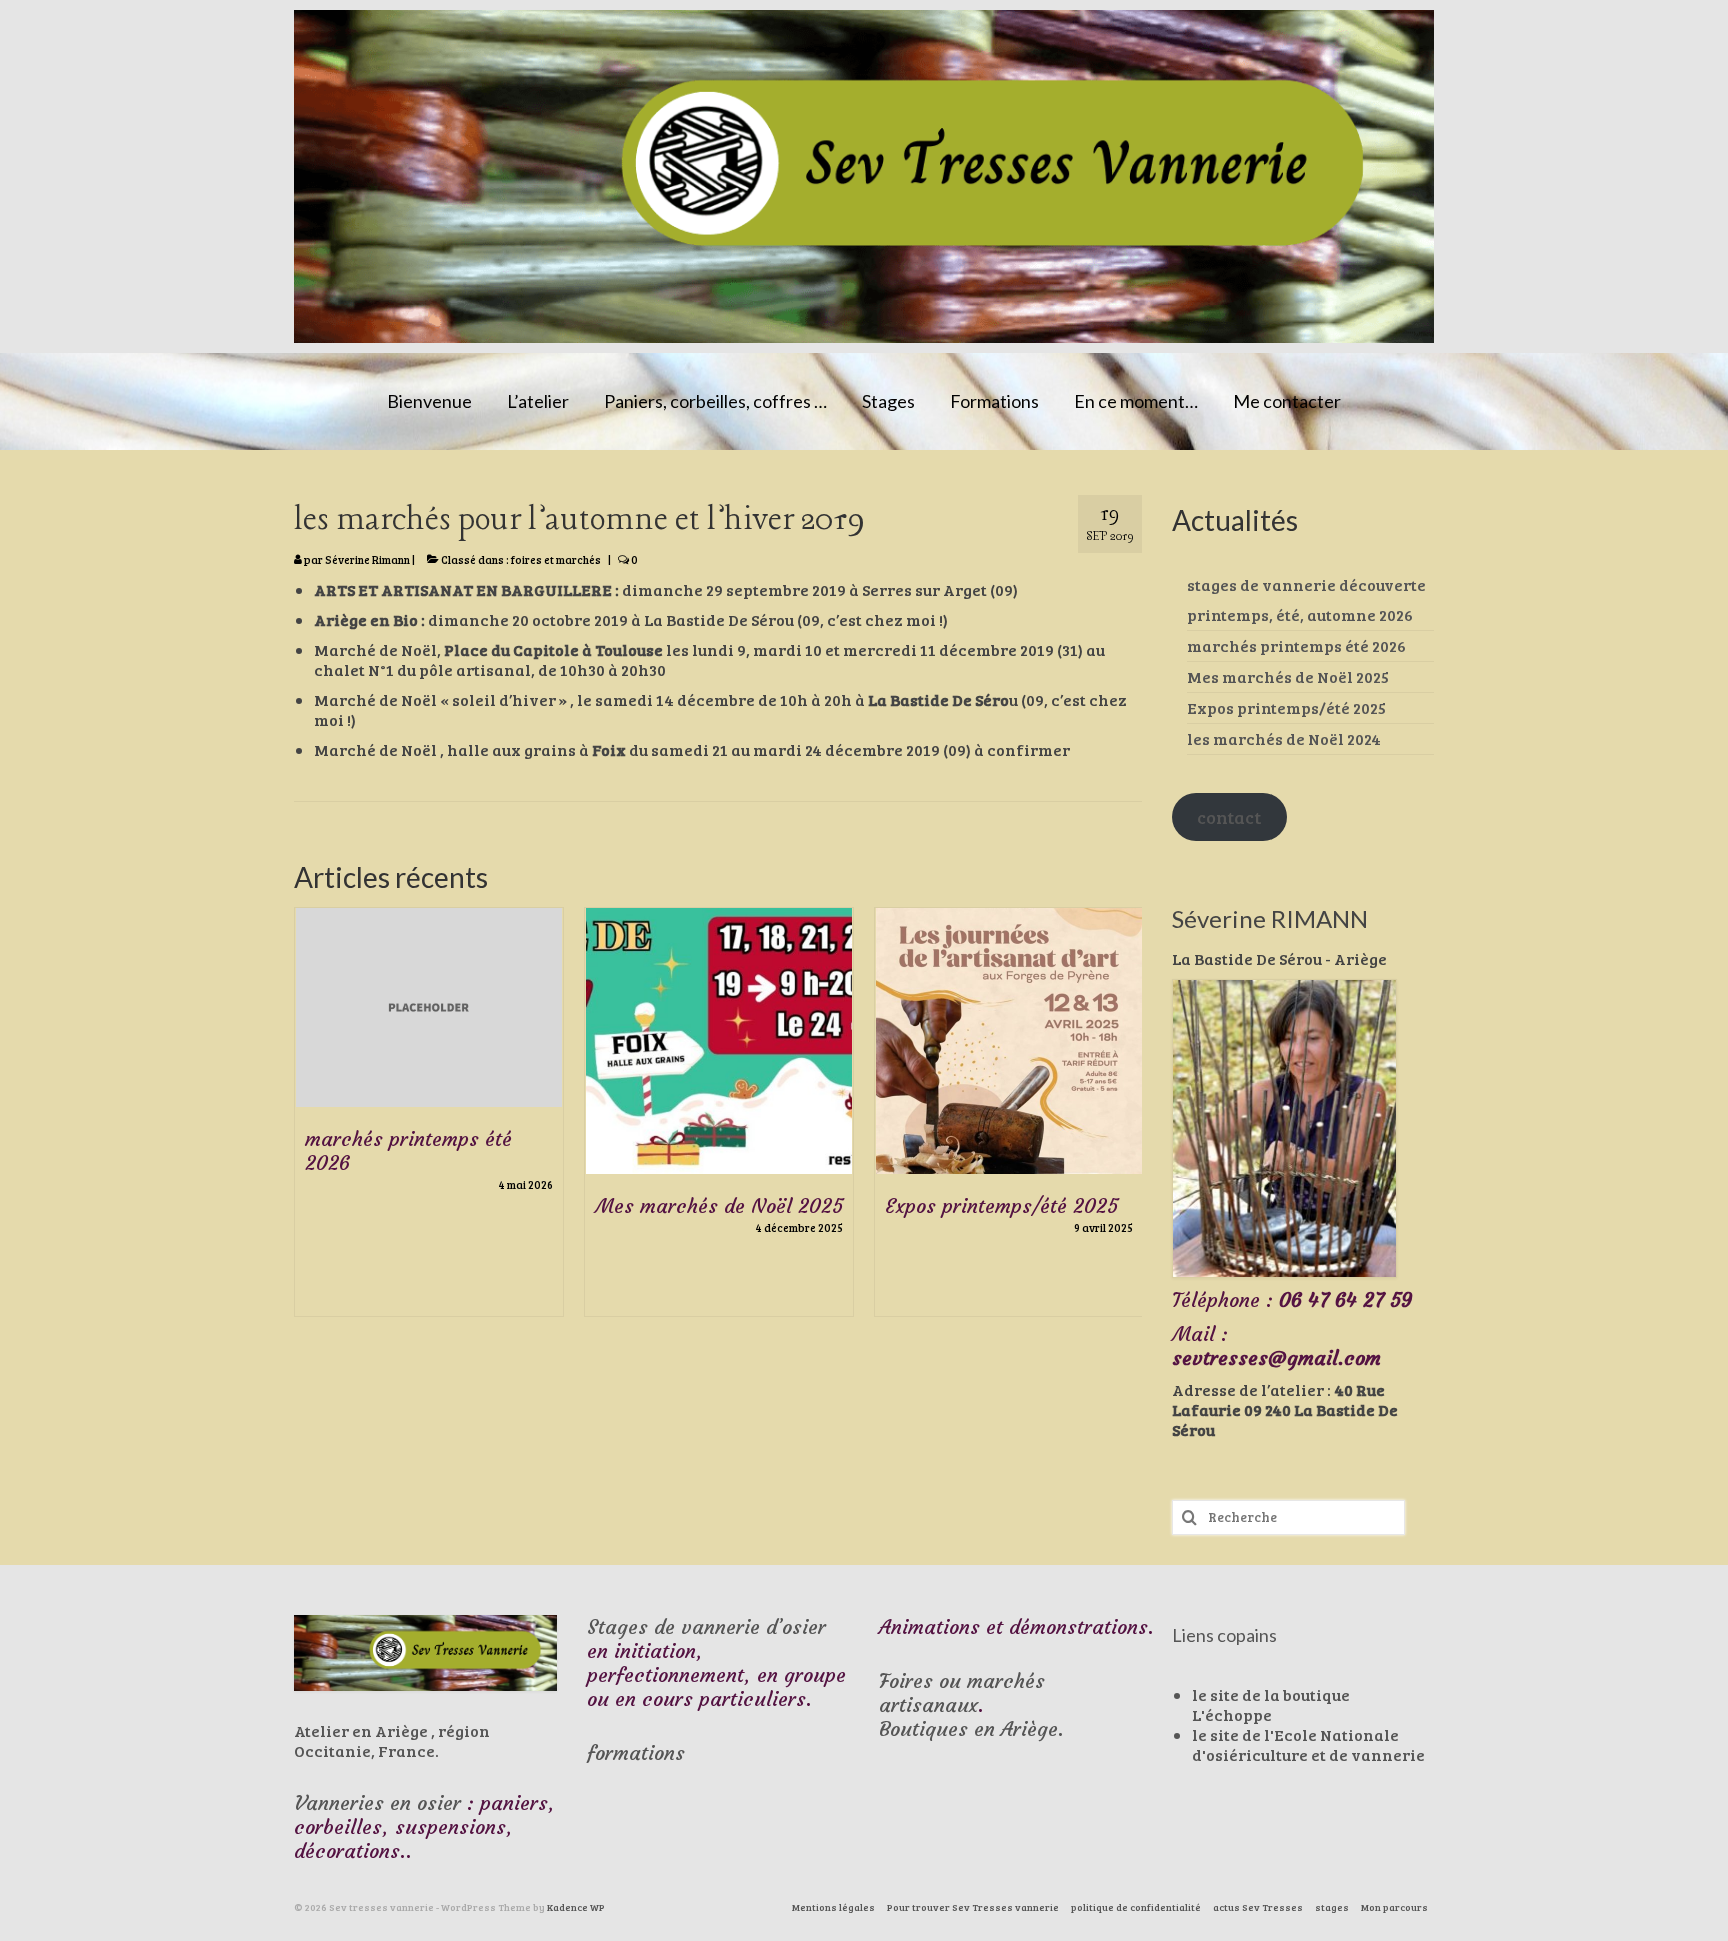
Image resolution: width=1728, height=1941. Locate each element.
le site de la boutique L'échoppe (1271, 1704)
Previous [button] (311, 1164)
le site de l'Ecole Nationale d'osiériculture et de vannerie (1308, 1744)
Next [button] (1124, 1164)
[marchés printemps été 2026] (429, 1008)
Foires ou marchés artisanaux (962, 1692)
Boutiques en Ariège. (971, 1728)
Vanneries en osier (377, 1802)
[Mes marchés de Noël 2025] (719, 1041)
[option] (429, 1122)
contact (1229, 817)
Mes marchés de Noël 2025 (1288, 676)
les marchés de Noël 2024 (1284, 738)
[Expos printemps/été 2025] (1009, 1041)
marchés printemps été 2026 (1296, 645)
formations (636, 1752)
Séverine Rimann (367, 559)
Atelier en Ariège (361, 1730)
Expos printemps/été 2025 (1286, 707)
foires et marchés (556, 559)
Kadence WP (576, 1907)
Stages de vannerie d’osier (706, 1626)
